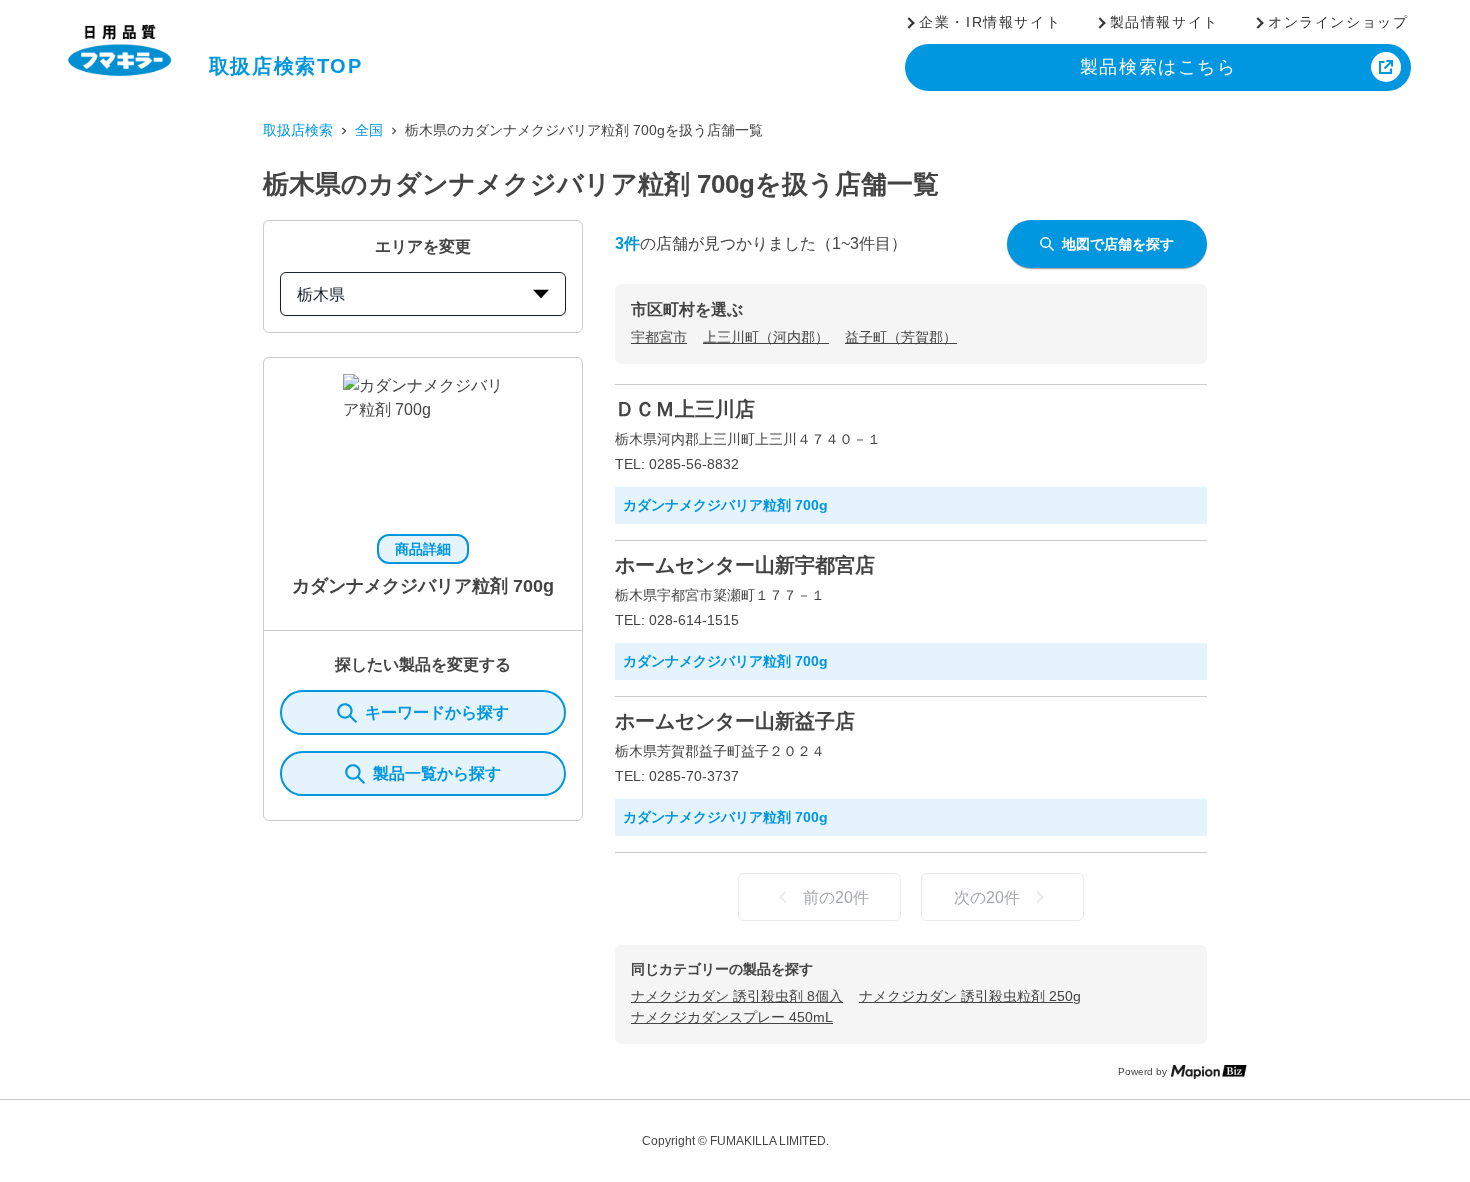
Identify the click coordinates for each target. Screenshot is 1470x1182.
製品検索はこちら (1158, 67)
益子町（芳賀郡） (901, 337)
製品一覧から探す (437, 773)
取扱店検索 (298, 130)
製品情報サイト (1164, 22)
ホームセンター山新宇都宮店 (745, 565)
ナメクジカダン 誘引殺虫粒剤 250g (970, 996)
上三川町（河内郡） (766, 337)
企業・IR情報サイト (990, 22)
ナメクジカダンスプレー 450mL (732, 1017)
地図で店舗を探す (1118, 244)
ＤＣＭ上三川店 (685, 409)
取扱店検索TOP (286, 66)
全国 (369, 130)
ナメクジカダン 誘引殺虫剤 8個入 (737, 996)
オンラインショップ (1338, 22)
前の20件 (836, 897)
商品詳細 (423, 549)
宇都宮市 (659, 337)
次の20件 (987, 897)
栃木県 (321, 294)
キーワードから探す (437, 712)
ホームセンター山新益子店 (735, 721)
